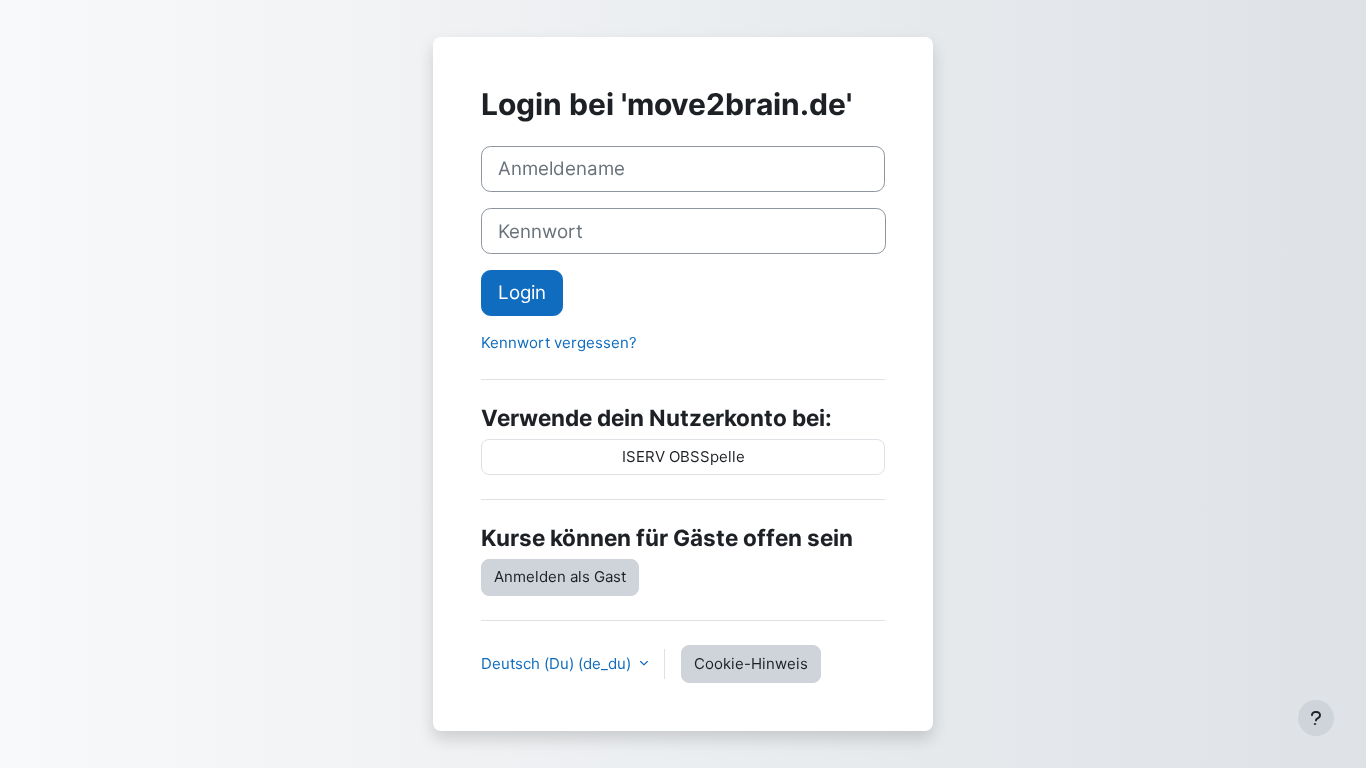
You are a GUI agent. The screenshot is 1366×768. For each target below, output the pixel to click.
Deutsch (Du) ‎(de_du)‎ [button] (558, 663)
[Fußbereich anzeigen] (1316, 718)
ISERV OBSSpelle (683, 456)
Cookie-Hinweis (751, 663)
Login (522, 292)
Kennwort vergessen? (559, 342)
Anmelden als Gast (560, 576)
